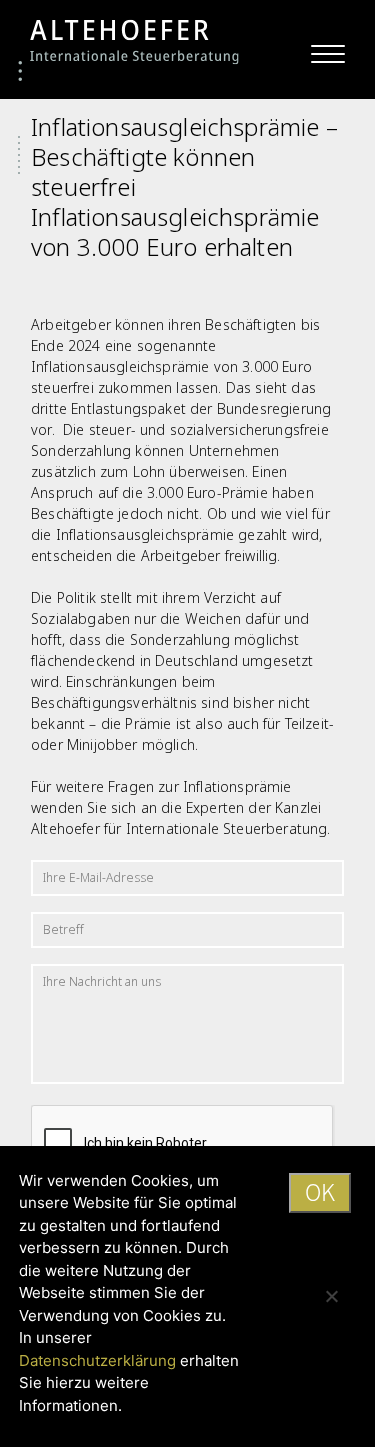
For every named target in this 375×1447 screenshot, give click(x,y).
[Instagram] (309, 26)
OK (320, 1191)
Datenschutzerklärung (97, 1360)
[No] (331, 1296)
